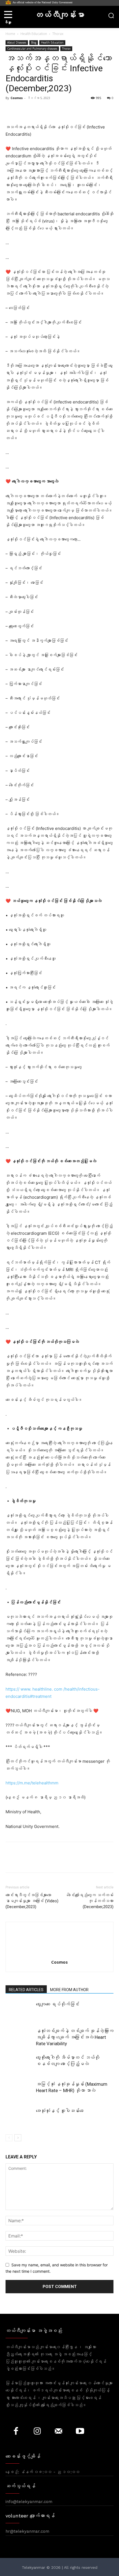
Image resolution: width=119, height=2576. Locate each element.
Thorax (58, 34)
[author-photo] (59, 1954)
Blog (34, 42)
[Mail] (59, 2432)
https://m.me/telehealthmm (32, 1783)
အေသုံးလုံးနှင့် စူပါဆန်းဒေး (60, 2111)
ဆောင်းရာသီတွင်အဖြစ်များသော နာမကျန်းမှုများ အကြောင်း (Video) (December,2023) (32, 1901)
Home (10, 34)
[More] (62, 1861)
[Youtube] (80, 2432)
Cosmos (17, 98)
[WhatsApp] (49, 1861)
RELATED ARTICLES (26, 1990)
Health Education (34, 34)
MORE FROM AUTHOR (69, 1990)
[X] (24, 1861)
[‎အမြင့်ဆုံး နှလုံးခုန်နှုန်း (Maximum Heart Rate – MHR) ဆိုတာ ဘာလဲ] (19, 2091)
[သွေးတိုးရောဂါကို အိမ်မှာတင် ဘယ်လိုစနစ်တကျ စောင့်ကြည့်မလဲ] (19, 2064)
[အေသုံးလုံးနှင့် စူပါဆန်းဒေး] (19, 2117)
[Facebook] (11, 1861)
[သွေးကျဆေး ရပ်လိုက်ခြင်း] (19, 2011)
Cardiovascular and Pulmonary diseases (32, 49)
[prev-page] (9, 2138)
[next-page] (18, 2138)
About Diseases (17, 42)
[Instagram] (37, 2432)
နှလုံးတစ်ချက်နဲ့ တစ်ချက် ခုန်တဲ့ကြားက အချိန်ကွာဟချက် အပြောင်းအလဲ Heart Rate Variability (75, 2037)
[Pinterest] (37, 1861)
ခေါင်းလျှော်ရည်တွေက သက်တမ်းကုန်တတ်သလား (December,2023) (90, 1901)
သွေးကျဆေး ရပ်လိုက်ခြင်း (58, 2004)
